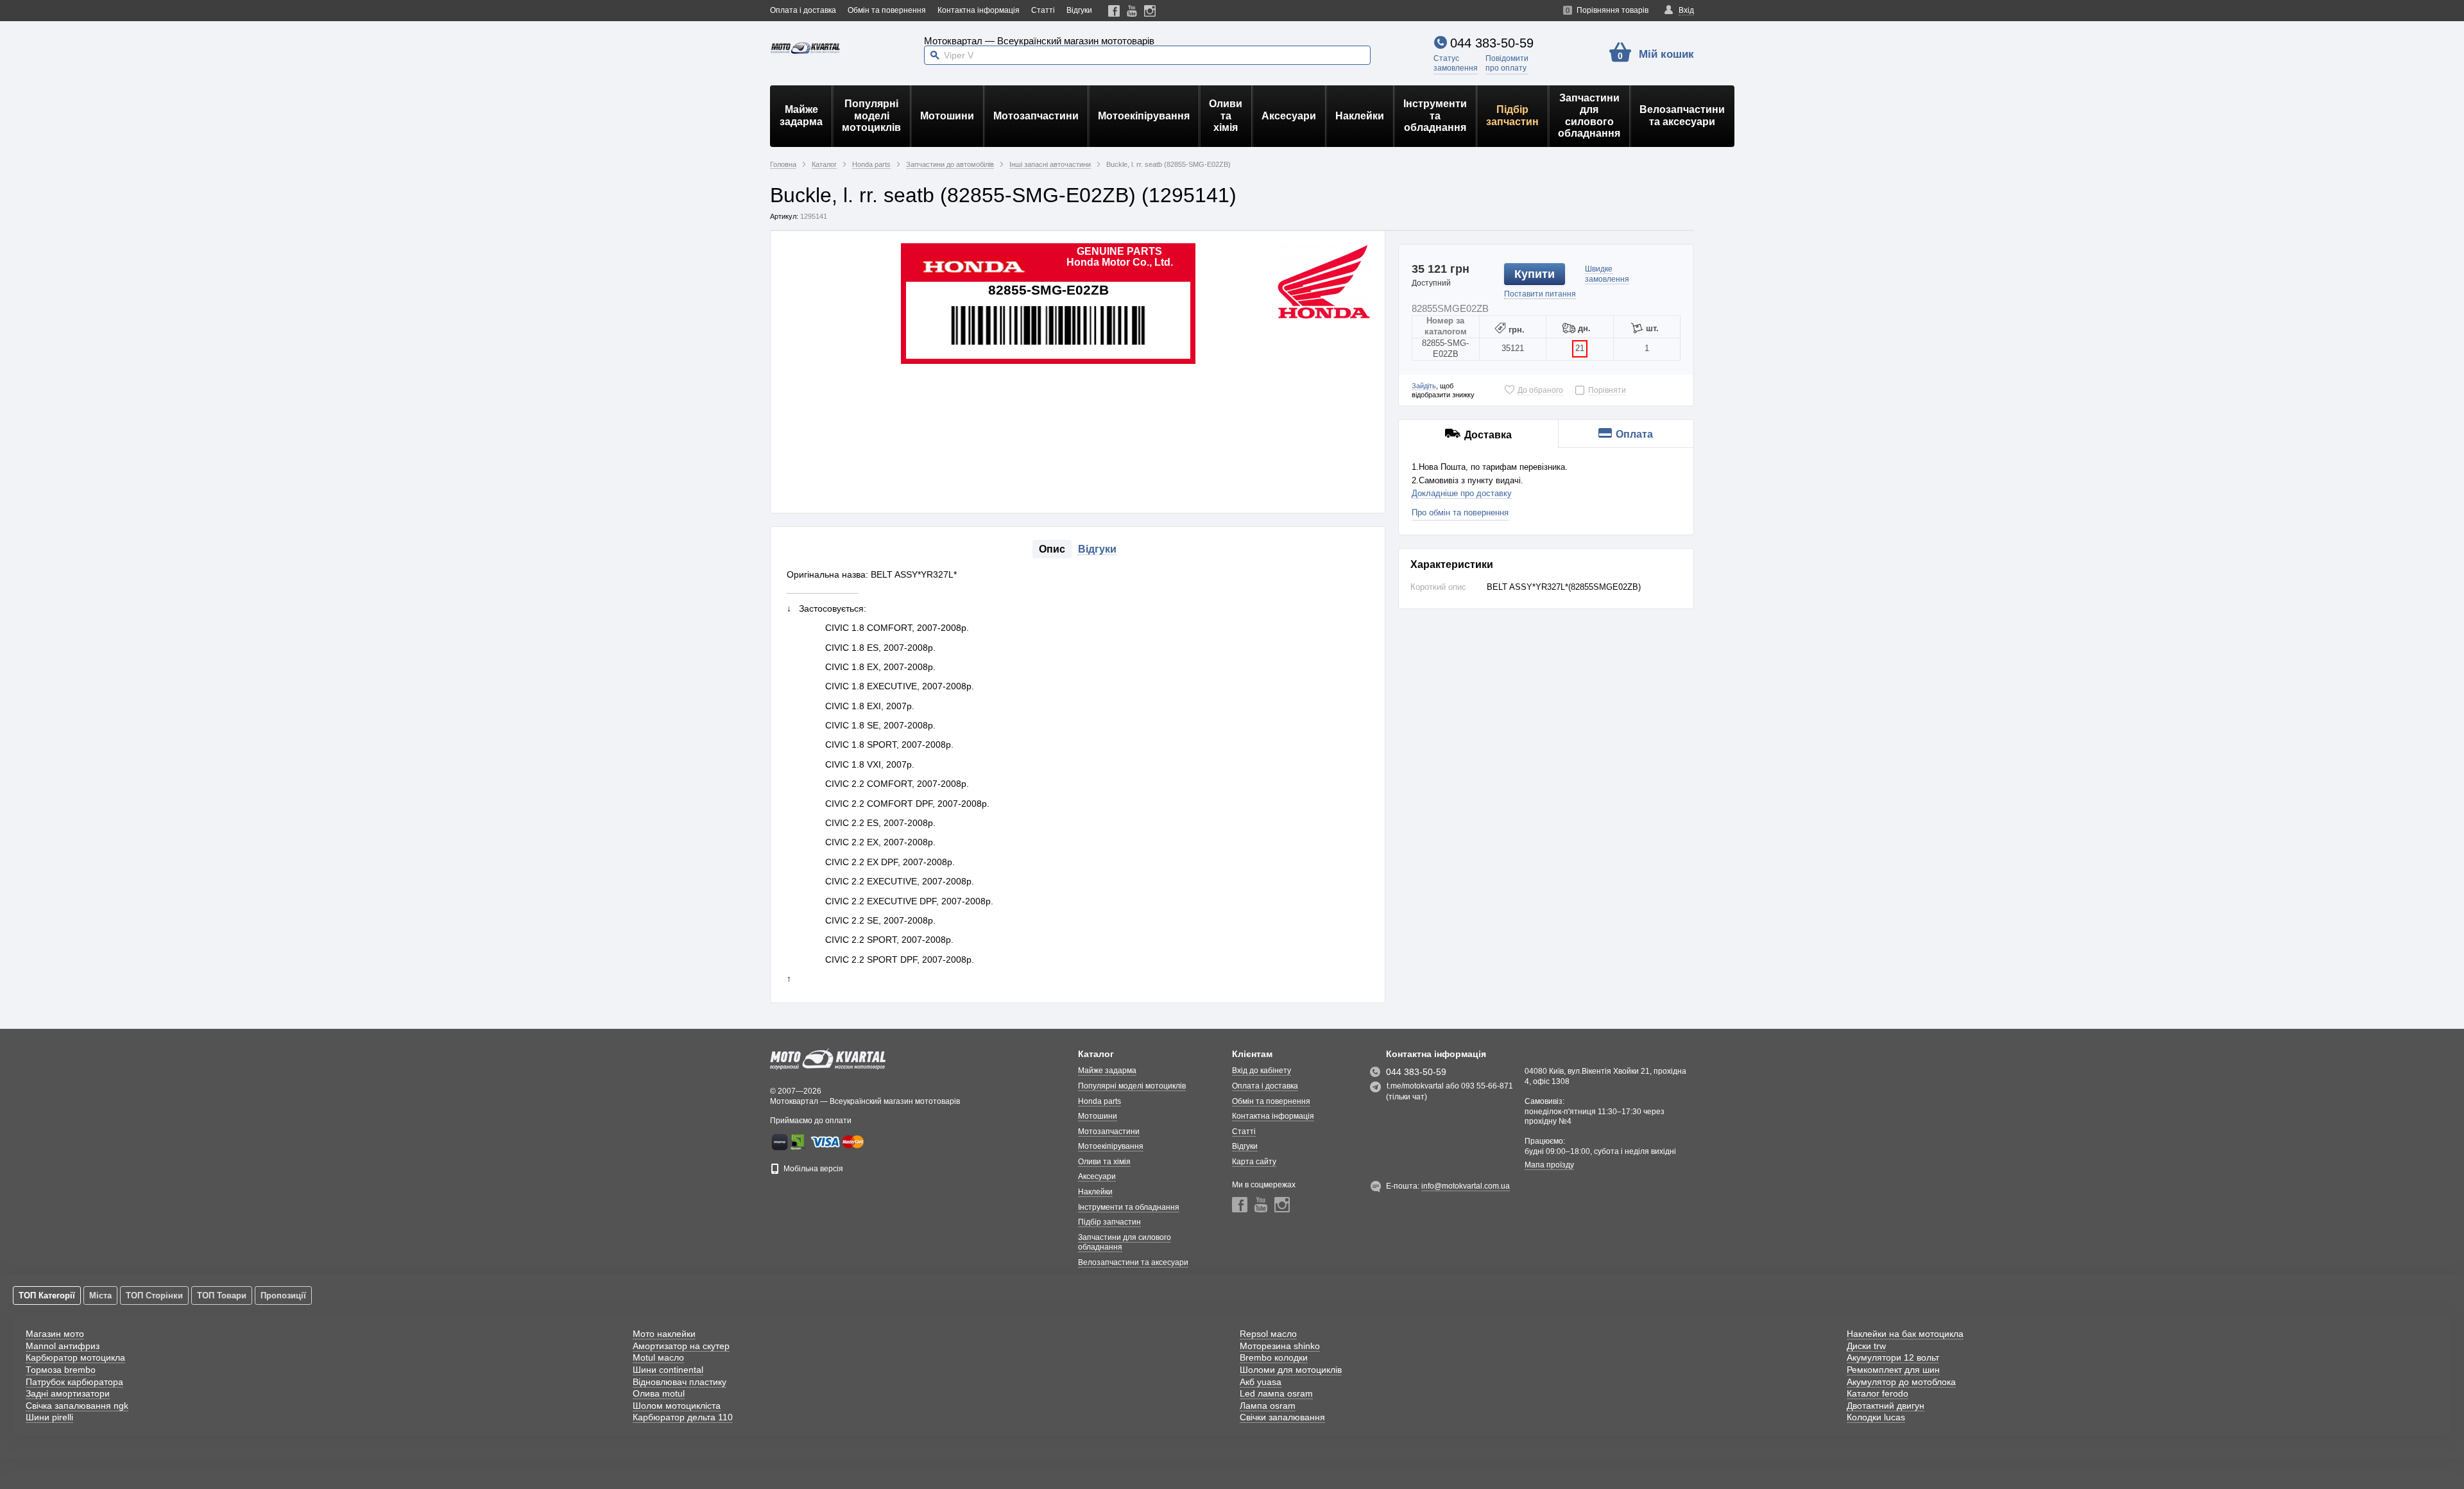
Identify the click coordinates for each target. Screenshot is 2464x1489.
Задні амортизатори (68, 1393)
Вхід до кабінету (1262, 1071)
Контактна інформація (979, 10)
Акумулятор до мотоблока (1901, 1382)
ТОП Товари (222, 1295)
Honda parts (1099, 1101)
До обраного (1540, 390)
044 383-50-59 (1492, 43)
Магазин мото (55, 1334)
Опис (1052, 549)
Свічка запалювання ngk (77, 1406)
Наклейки (1360, 116)
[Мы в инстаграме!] (1150, 11)
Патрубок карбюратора (74, 1382)
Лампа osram (1268, 1406)
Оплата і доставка (803, 10)
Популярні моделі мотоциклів (871, 116)
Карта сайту (1254, 1162)
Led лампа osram (1276, 1393)
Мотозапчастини (1036, 116)
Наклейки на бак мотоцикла (1905, 1334)
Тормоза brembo (61, 1370)
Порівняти (1607, 390)
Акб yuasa (1261, 1382)
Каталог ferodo (1878, 1393)
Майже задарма (801, 115)
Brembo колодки (1274, 1357)
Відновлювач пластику (680, 1382)
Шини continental (668, 1370)
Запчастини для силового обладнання (1589, 116)
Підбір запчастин (1512, 115)
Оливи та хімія (1226, 116)
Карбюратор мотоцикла (75, 1357)
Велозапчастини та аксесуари (1682, 115)
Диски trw (1866, 1346)
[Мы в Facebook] (1114, 11)
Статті (1043, 10)
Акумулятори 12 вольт (1893, 1357)
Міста (100, 1295)
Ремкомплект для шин (1893, 1370)
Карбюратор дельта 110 (683, 1417)
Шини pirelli (49, 1417)
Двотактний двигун (1886, 1406)
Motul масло (658, 1357)
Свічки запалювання (1282, 1417)
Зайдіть (1424, 386)
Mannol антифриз (63, 1346)
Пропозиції (283, 1295)
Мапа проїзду (1549, 1165)
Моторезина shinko (1280, 1346)
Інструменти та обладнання (1435, 116)
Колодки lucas (1876, 1417)
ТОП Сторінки (154, 1295)
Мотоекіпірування (1144, 116)
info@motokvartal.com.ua (1466, 1186)
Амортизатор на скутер (681, 1346)
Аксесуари (1289, 116)
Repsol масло (1268, 1334)
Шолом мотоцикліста (677, 1406)
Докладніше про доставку (1462, 493)
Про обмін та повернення (1460, 512)
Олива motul (659, 1393)
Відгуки (1079, 10)
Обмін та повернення (887, 10)
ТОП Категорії (47, 1295)
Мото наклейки (664, 1334)
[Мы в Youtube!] (1132, 11)
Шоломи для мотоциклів (1291, 1370)
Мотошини (947, 116)
